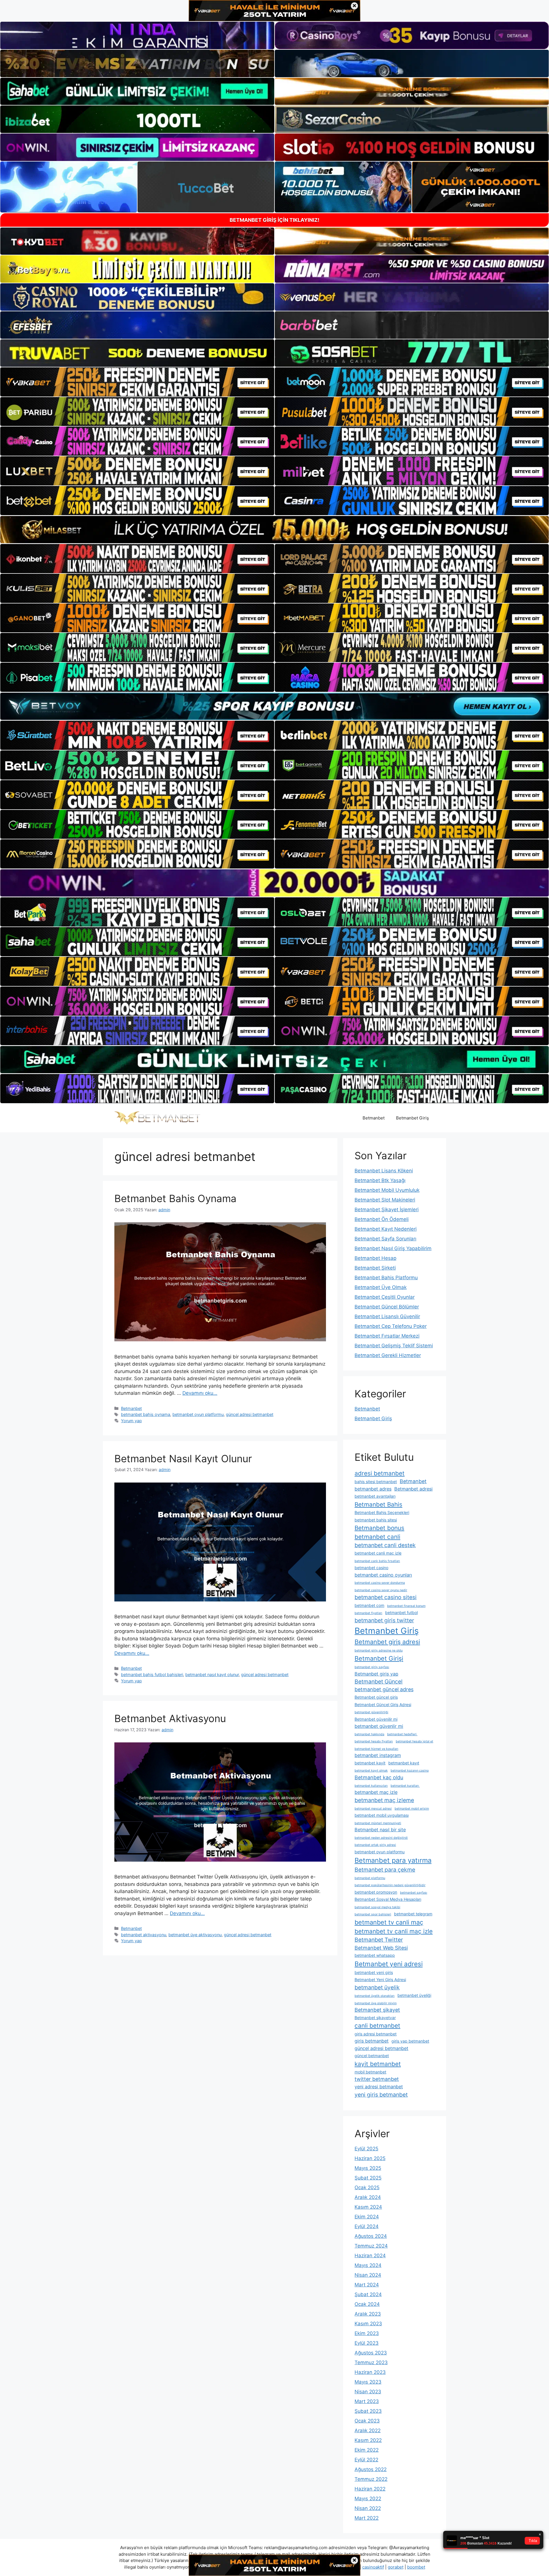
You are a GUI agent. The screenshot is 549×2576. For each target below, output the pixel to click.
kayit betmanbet (378, 2064)
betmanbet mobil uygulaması (382, 1815)
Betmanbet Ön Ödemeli (382, 1219)
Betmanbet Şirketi (375, 1268)
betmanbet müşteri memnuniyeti (378, 1823)
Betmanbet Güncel (379, 1682)
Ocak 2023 (367, 2421)
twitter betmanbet (377, 2079)
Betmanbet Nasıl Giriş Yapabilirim (393, 1248)
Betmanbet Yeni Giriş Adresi (380, 1980)
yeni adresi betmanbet (379, 2087)
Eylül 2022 (366, 2460)
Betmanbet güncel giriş (376, 1697)
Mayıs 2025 (368, 2168)
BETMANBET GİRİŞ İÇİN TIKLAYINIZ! (274, 220)
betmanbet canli (377, 1537)
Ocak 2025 (367, 2187)
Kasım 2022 (368, 2440)
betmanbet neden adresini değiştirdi (381, 1838)
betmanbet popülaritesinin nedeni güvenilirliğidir (390, 1885)
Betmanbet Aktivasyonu (170, 1718)
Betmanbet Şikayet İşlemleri (387, 1210)
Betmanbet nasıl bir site (380, 1830)
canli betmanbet (377, 2026)
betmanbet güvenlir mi (379, 1726)
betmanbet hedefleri (402, 1734)
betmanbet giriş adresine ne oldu (379, 1650)
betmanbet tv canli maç (389, 1922)
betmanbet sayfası (414, 1893)
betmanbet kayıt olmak (371, 1771)
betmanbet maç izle (376, 1792)
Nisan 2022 (368, 2508)
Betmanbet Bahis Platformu (386, 1278)
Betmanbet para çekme (385, 1870)
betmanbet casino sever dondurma (380, 1583)
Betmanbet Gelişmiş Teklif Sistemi (394, 1346)
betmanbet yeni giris (374, 1972)
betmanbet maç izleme (384, 1800)
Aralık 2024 (368, 2197)
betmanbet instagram (378, 1755)
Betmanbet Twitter (379, 1940)
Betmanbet (374, 1118)
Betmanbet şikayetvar (375, 2018)
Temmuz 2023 (371, 2362)
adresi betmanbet (380, 1473)
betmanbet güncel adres (384, 1689)
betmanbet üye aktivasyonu (195, 1935)
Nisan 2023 (368, 2392)
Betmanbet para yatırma (393, 1860)
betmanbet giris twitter (384, 1620)
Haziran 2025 (370, 2158)
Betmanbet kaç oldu (379, 1777)
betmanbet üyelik (377, 1987)
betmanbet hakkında (369, 1734)
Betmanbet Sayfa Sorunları (385, 1239)
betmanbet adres (373, 1489)
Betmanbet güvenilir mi (376, 1719)
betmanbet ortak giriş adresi (375, 1845)
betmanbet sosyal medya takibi (377, 1907)
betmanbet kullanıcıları (371, 1786)
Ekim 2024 (367, 2217)
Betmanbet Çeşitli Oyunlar (385, 1297)
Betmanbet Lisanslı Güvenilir (387, 1316)
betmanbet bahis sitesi (376, 1520)
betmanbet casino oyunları (383, 1575)
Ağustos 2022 (371, 2469)
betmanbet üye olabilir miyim (376, 2003)
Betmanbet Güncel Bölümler (387, 1307)
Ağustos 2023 (371, 2353)
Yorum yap (131, 1421)
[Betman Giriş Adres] (157, 1118)
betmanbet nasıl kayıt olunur (212, 1675)
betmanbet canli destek (385, 1545)
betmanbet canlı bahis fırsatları (377, 1561)
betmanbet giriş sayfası (372, 1667)
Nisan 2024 (368, 2275)
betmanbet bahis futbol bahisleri (152, 1675)
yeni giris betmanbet (381, 2095)
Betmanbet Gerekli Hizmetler (388, 1355)
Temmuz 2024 (371, 2246)
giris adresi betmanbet (376, 2034)
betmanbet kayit (370, 1763)
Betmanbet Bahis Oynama (175, 1198)
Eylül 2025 (366, 2149)
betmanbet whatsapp (375, 1955)
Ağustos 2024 (371, 2236)
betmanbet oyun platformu (198, 1414)
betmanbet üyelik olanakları (375, 1996)
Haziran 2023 (370, 2372)
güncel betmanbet (372, 2056)
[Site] (137, 382)
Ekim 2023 (367, 2333)
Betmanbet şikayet (377, 2010)
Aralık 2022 (368, 2430)
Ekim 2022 (367, 2450)
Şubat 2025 (368, 2178)
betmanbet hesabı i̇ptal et (414, 1741)
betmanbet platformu (370, 1878)
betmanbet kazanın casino (410, 1771)
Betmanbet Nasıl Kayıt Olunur (183, 1459)
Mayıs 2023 (368, 2382)
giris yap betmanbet (410, 2041)
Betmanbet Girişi (379, 1658)
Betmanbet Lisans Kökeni (384, 1171)
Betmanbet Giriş (412, 1118)
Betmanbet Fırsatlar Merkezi (387, 1336)
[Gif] (274, 530)
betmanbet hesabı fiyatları (374, 1741)
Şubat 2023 (368, 2411)
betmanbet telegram (413, 1914)
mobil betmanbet (370, 2072)
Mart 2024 (367, 2285)
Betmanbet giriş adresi (387, 1642)
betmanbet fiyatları (368, 1613)
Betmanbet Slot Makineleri (385, 1200)
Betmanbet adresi (413, 1489)
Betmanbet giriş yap (376, 1674)
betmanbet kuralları (405, 1786)
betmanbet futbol (401, 1612)
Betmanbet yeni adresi (389, 1964)
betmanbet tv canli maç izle (394, 1931)
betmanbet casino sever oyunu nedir (381, 1590)
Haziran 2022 (370, 2489)
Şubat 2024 (368, 2294)
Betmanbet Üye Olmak (381, 1287)
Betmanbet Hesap (375, 1258)
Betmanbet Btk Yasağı (380, 1180)
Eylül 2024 (367, 2226)
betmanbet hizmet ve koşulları (376, 1749)
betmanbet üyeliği (414, 1995)
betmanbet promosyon (376, 1892)
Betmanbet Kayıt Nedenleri (386, 1229)
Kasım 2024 (368, 2207)
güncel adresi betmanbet (250, 1414)
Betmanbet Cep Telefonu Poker (391, 1326)
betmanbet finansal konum (406, 1606)
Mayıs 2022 (368, 2499)
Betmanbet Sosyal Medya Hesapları (388, 1899)
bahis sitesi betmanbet (376, 1482)
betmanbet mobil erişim (412, 1809)
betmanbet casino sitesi (386, 1597)
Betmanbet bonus (379, 1528)
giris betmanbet (372, 2041)
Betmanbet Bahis (378, 1504)
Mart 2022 (367, 2518)
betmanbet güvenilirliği (371, 1712)
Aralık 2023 (368, 2314)
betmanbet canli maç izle (378, 1553)
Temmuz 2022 (371, 2479)
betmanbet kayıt (404, 1763)
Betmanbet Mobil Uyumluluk (387, 1190)
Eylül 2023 (367, 2343)
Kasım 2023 (368, 2324)
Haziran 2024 (370, 2256)
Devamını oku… (200, 1393)
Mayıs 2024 (368, 2265)
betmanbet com (369, 1605)
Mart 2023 (367, 2401)
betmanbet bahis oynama (146, 1414)
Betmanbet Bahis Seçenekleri (382, 1512)
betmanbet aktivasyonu (144, 1935)
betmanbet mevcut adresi (373, 1809)
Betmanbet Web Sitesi (381, 1948)
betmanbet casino (371, 1568)
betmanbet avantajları (375, 1496)
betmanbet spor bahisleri (373, 1914)
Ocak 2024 (367, 2304)
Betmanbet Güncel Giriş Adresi (383, 1705)
